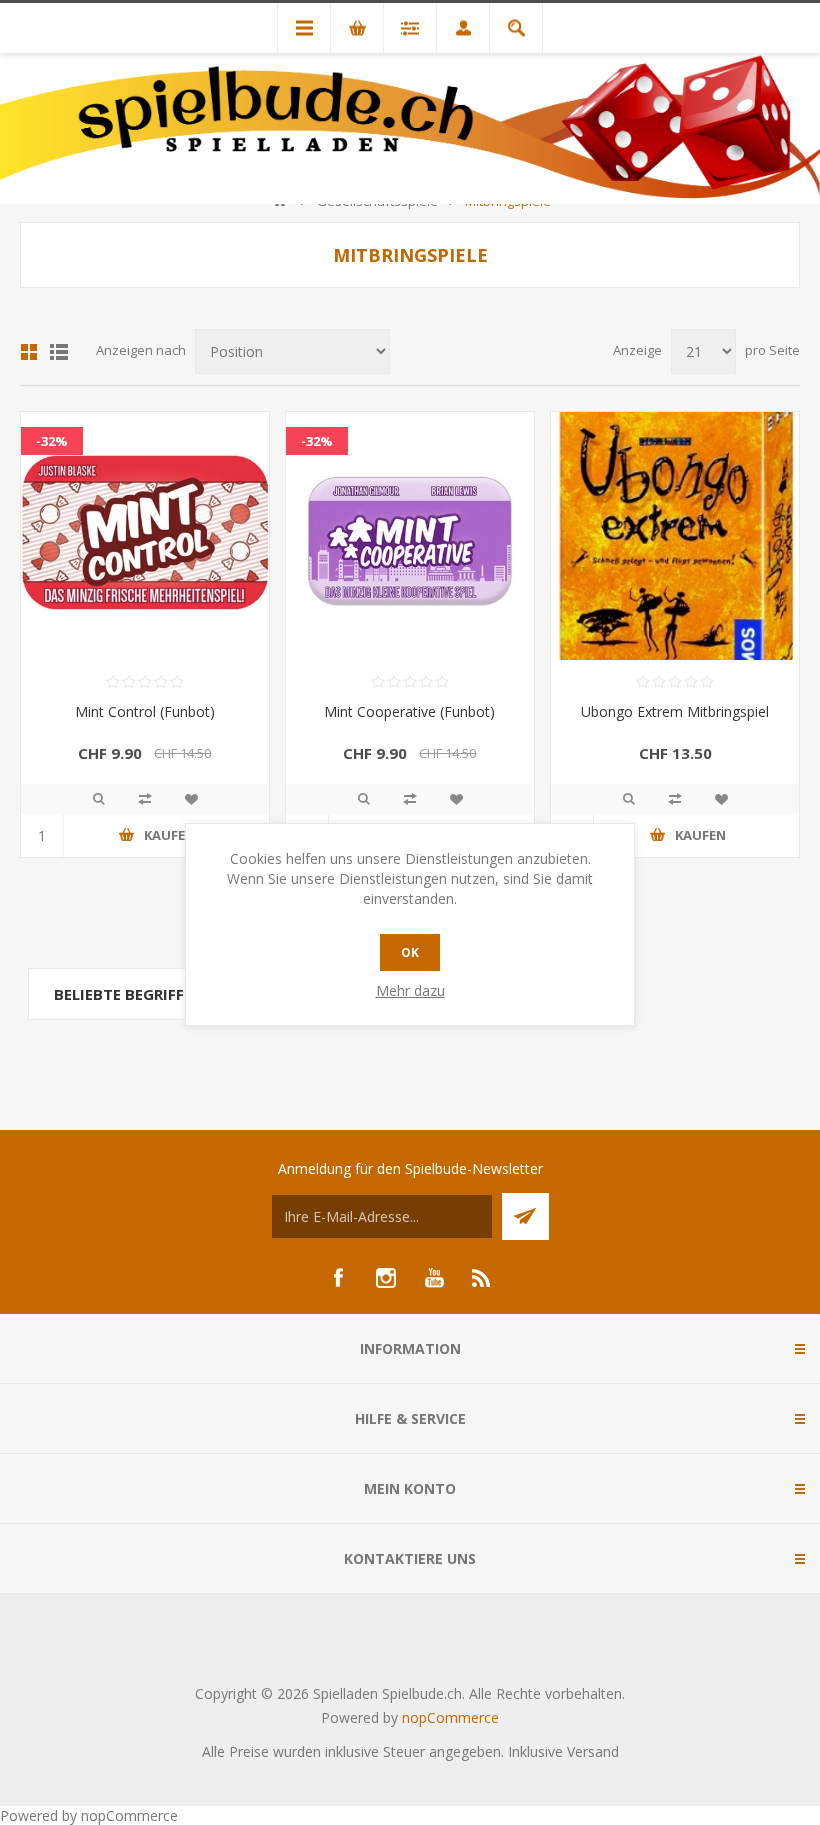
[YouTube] (434, 1278)
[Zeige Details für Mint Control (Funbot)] (145, 536)
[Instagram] (386, 1278)
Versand (593, 1751)
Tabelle (29, 352)
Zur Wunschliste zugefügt (191, 799)
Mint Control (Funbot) (145, 711)
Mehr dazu (410, 990)
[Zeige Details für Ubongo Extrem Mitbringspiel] (675, 536)
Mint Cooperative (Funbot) (409, 711)
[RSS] (482, 1278)
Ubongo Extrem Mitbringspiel (675, 711)
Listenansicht (59, 352)
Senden (525, 1216)
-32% (52, 441)
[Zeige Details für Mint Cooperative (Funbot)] (410, 536)
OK (410, 952)
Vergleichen (145, 799)
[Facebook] (338, 1278)
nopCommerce (450, 1717)
